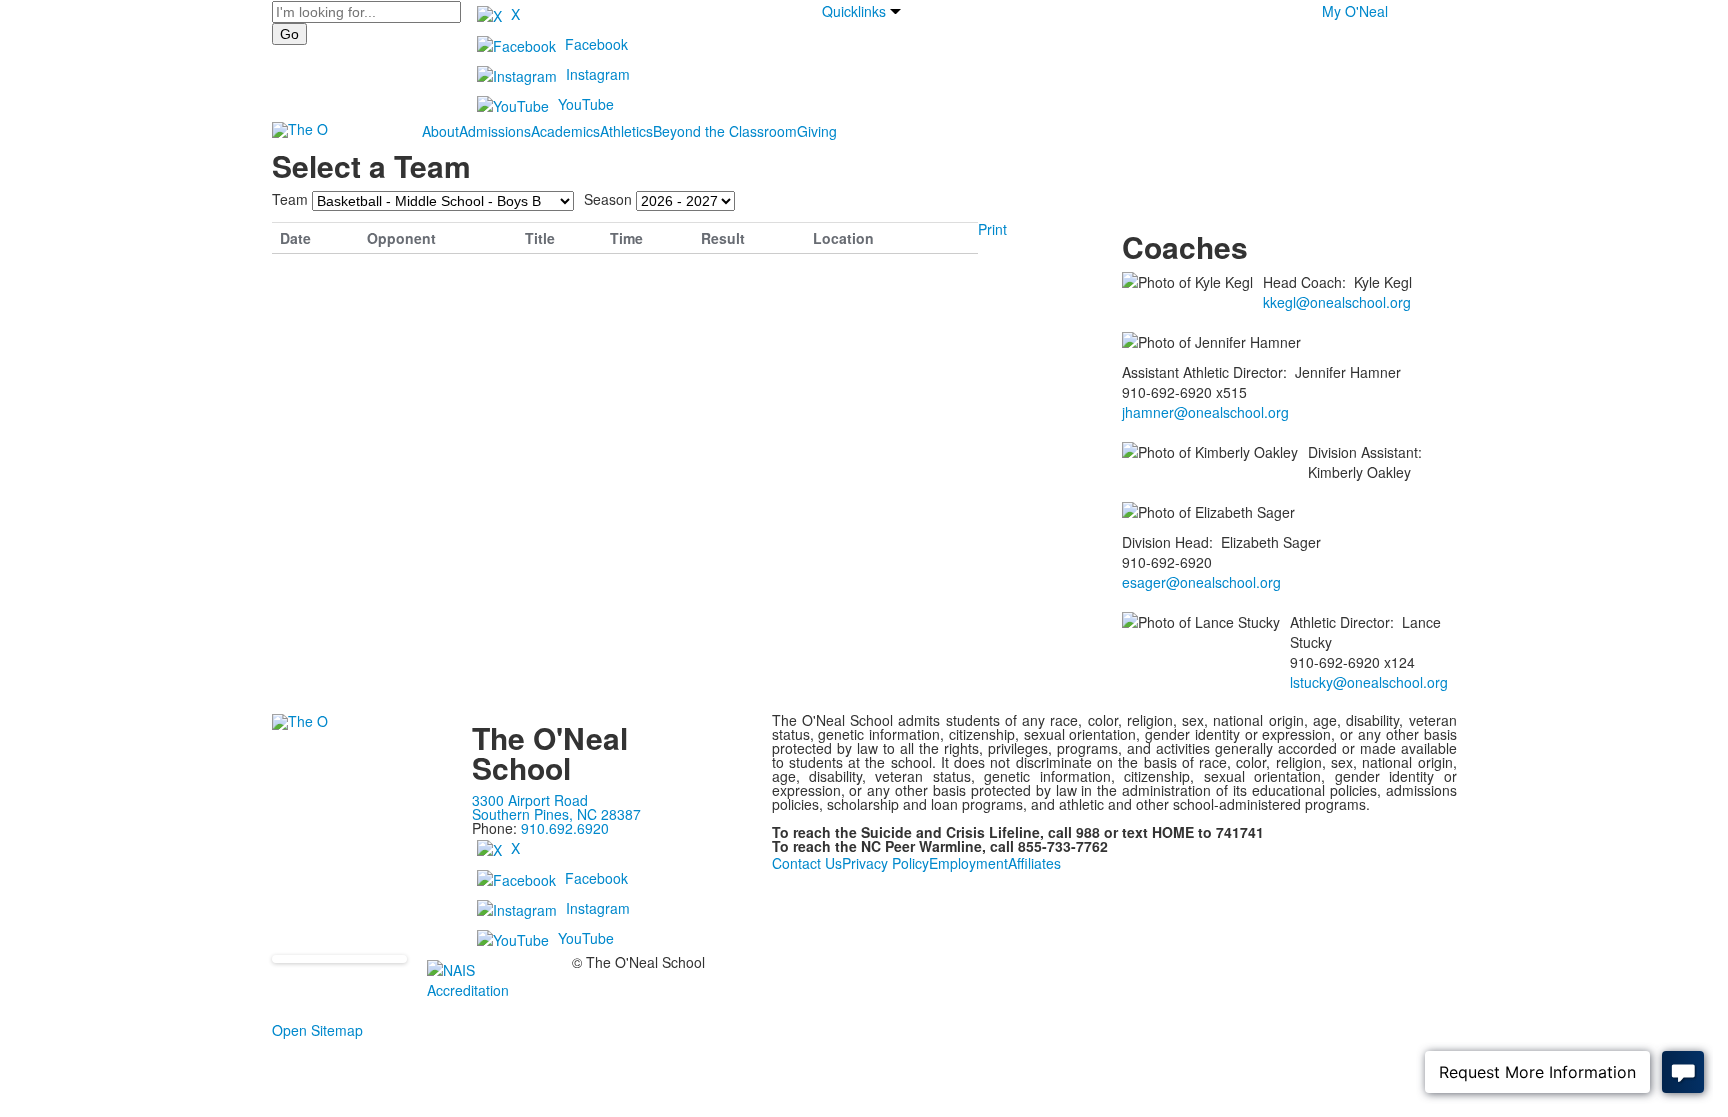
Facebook (596, 44)
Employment (968, 863)
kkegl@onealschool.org (1337, 302)
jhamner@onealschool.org (1205, 412)
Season (608, 199)
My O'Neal (1355, 11)
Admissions (495, 131)
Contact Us (807, 863)
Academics (565, 131)
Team (290, 199)
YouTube (586, 104)
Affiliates (1034, 863)
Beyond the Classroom (725, 131)
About (440, 131)
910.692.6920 (565, 828)
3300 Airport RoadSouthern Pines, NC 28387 (556, 807)
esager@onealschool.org (1201, 582)
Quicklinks (854, 11)
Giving (817, 131)
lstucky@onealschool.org (1369, 682)
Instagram (598, 74)
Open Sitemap (317, 1030)
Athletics (626, 131)
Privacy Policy (885, 863)
